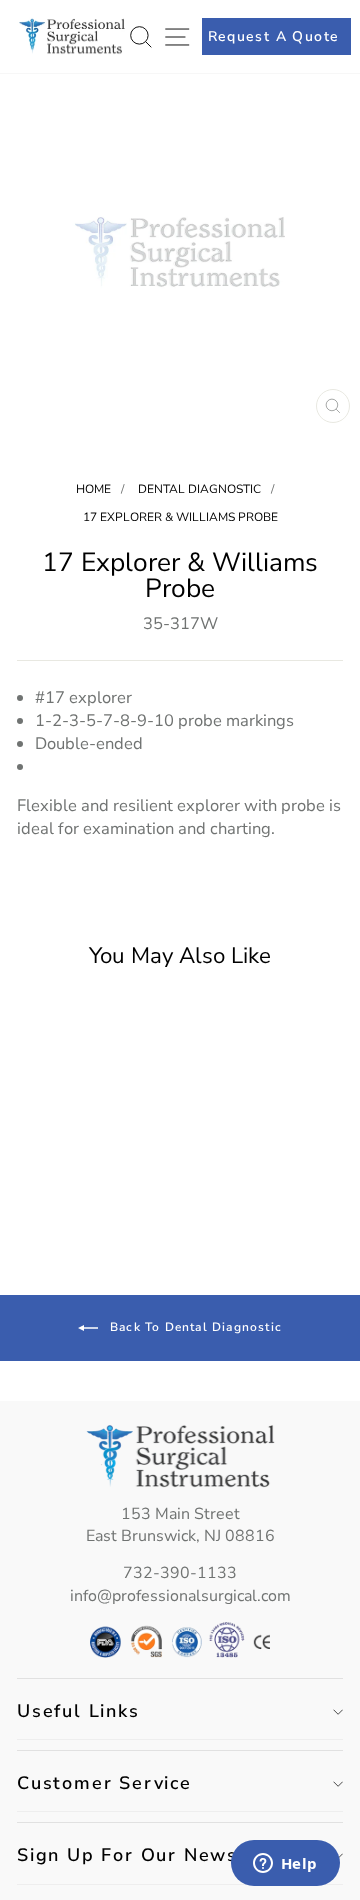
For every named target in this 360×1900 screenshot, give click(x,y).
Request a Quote (274, 36)
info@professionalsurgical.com (180, 1596)
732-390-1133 (180, 1573)
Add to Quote (78, 1217)
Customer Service (104, 1783)
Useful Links (78, 1711)
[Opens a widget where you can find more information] (285, 1865)
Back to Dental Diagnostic (194, 1327)
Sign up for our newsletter (156, 1855)
